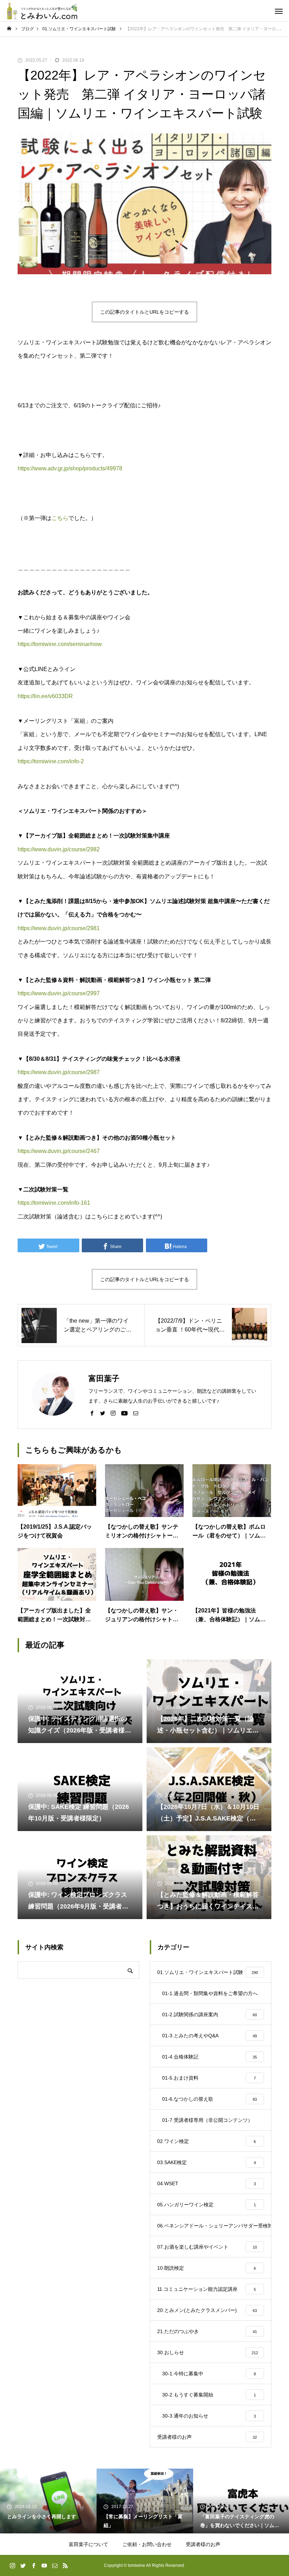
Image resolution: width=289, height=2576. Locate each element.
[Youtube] (124, 1413)
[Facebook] (92, 1413)
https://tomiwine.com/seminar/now (60, 644)
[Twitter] (103, 1413)
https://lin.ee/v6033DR (45, 696)
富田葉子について (88, 2544)
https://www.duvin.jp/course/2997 (59, 993)
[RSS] (65, 2565)
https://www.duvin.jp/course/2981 (59, 928)
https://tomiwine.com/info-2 (51, 761)
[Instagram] (113, 1413)
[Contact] (136, 1413)
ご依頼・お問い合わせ (147, 2544)
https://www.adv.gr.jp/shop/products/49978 (70, 468)
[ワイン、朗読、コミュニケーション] (42, 11)
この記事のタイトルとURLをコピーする (144, 312)
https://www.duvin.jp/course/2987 (59, 1072)
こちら (60, 518)
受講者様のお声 (203, 2544)
